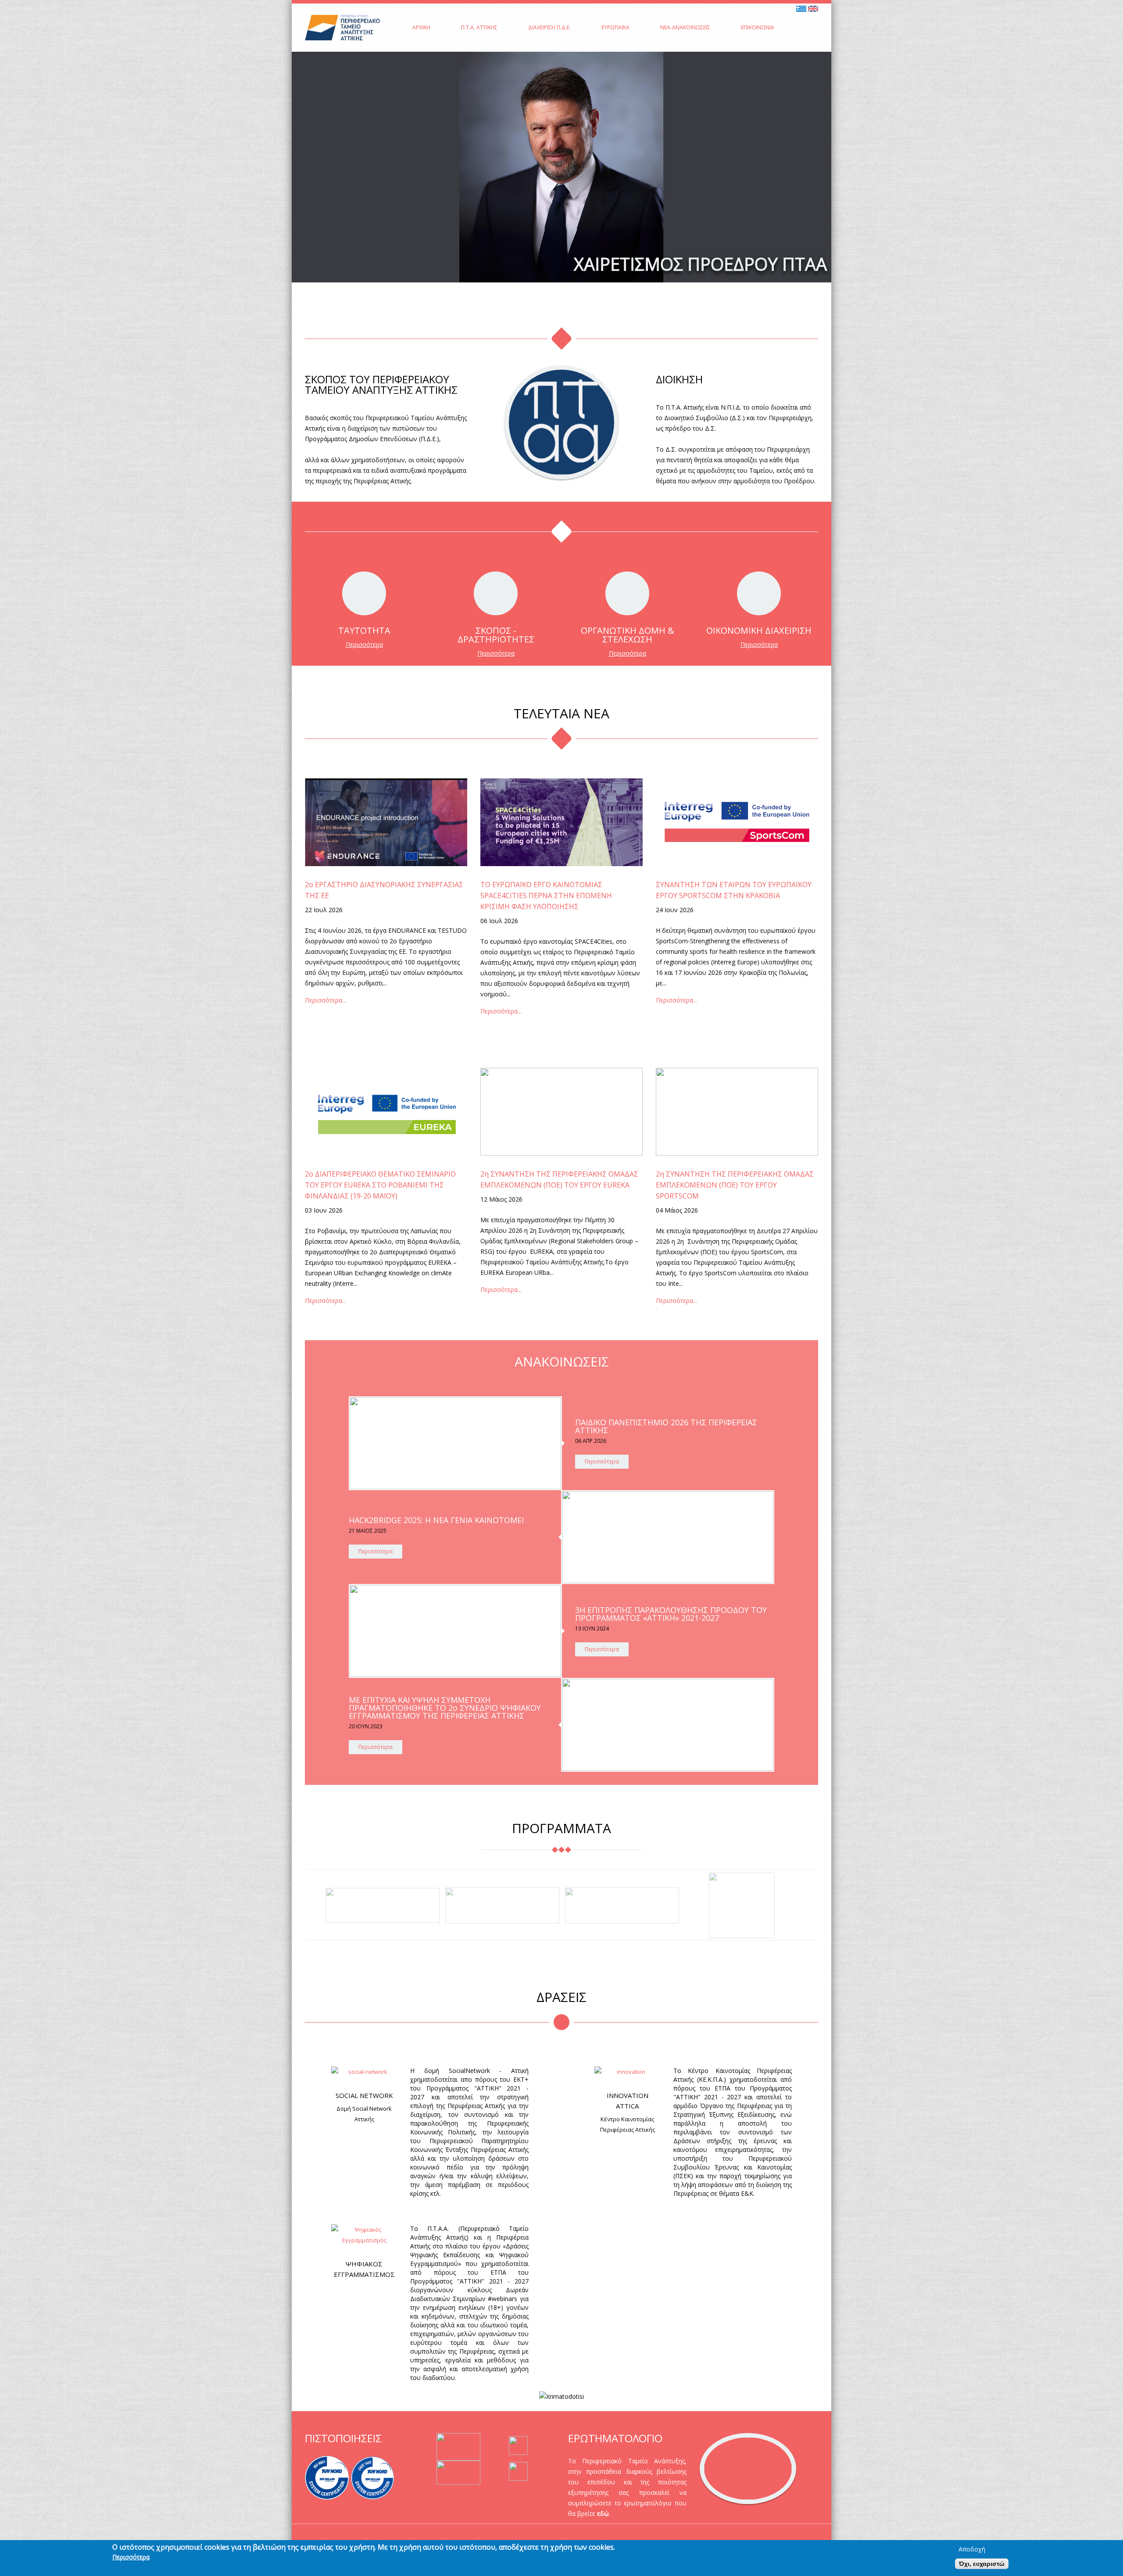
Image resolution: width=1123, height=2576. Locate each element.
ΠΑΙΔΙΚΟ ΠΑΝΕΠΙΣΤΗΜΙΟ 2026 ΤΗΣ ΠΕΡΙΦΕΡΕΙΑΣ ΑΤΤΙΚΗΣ (666, 1426)
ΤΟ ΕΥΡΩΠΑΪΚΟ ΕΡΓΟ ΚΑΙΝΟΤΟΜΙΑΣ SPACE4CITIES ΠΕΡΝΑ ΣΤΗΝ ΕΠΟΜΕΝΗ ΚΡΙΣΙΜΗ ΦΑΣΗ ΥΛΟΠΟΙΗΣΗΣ (546, 896)
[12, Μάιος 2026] (561, 1112)
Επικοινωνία (758, 27)
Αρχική (421, 27)
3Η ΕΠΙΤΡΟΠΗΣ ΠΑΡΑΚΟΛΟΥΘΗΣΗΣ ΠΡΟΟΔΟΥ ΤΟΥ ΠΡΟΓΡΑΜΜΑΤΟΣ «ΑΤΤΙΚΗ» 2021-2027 (671, 1614)
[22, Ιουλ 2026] (386, 822)
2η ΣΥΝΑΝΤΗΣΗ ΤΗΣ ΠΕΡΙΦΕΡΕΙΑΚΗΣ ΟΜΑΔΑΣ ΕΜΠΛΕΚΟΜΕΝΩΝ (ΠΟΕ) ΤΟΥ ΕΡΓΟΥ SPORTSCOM (735, 1185)
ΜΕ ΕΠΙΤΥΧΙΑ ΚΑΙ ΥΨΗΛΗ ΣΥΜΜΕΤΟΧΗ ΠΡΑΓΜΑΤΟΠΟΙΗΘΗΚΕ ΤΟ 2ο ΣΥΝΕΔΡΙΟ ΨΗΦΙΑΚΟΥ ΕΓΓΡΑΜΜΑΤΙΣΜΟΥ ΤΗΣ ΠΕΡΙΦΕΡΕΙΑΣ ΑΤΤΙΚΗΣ (445, 1708)
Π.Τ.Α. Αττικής (479, 27)
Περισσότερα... (325, 1000)
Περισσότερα (364, 644)
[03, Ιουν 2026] (386, 1112)
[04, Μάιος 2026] (737, 1112)
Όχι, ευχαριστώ (982, 2564)
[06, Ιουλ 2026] (561, 822)
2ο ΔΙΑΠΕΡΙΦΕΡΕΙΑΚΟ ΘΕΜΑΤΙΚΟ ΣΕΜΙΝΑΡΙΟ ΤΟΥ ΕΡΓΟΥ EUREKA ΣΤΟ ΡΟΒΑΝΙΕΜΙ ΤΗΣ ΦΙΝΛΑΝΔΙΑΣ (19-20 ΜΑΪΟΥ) (380, 1185)
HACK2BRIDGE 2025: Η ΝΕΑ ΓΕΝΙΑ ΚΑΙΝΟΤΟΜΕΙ (436, 1520)
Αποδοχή (972, 2549)
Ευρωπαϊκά (615, 27)
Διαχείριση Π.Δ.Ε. (549, 27)
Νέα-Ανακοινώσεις (685, 27)
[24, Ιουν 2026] (737, 822)
